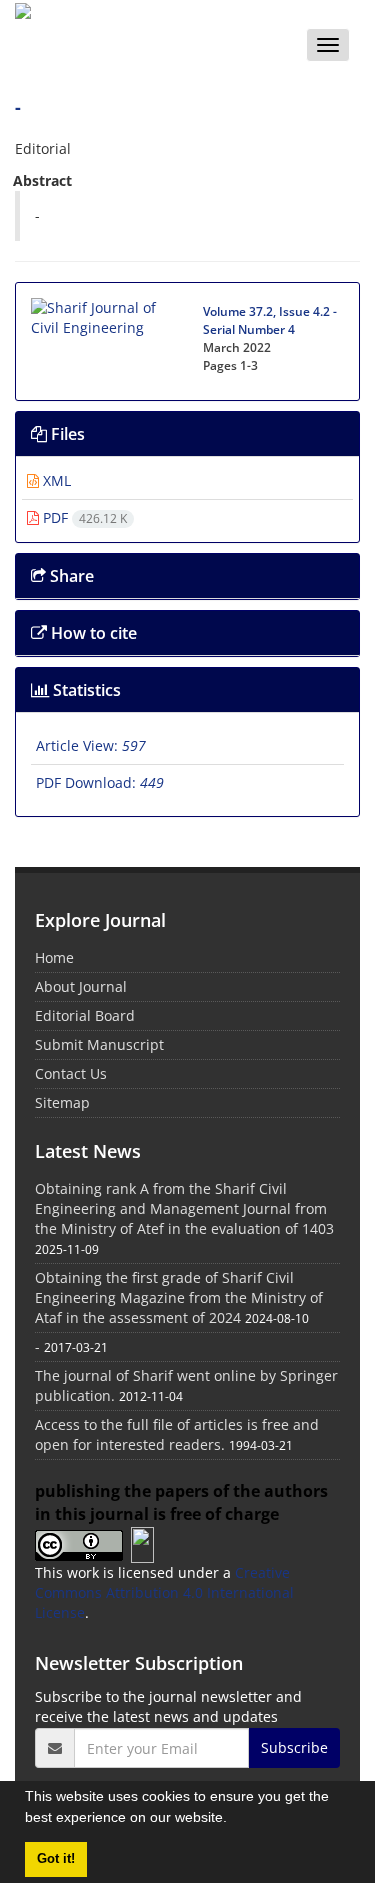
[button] (234, 1820)
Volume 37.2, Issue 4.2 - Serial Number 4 (270, 320)
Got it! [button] (56, 1859)
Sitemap (62, 1102)
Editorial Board (85, 1015)
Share (70, 576)
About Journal (81, 986)
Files (66, 434)
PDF (83, 517)
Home (54, 957)
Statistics (85, 690)
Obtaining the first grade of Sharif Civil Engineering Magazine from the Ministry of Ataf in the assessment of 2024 (179, 1297)
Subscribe (294, 1747)
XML (55, 480)
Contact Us (71, 1073)
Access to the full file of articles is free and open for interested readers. (177, 1434)
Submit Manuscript (99, 1044)
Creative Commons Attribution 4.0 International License (164, 1592)
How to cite (92, 633)
